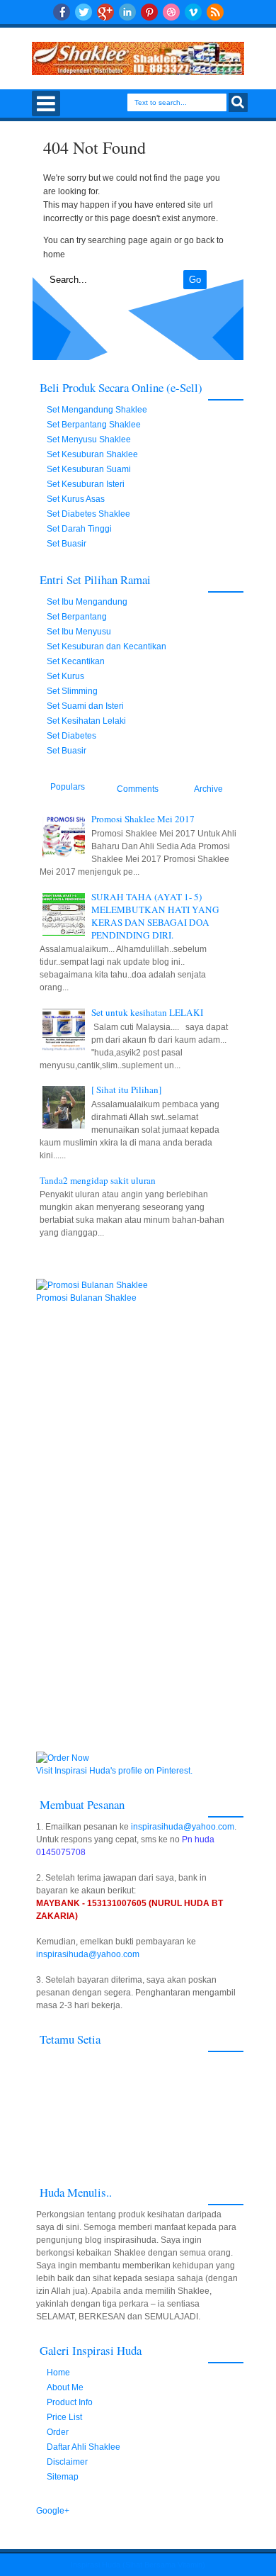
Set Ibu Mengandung (87, 602)
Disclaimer (67, 2462)
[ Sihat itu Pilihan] (126, 1090)
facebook (62, 12)
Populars (68, 787)
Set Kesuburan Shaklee (92, 454)
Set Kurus (65, 676)
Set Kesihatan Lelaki (86, 721)
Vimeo (193, 12)
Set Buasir (67, 544)
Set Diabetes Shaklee (88, 514)
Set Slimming (72, 691)
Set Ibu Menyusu (79, 632)
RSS (215, 12)
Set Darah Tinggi (79, 529)
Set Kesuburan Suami (89, 469)
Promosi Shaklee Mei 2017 (143, 819)
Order (58, 2432)
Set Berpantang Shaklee (94, 425)
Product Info (70, 2402)
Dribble (171, 12)
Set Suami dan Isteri (85, 706)
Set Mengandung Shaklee (97, 410)
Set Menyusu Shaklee (89, 439)
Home (58, 2373)
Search (238, 102)
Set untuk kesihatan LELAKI (147, 1012)
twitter (84, 12)
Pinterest (149, 12)
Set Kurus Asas (76, 499)
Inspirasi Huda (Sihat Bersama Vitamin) (138, 2565)
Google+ (105, 12)
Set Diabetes (71, 736)
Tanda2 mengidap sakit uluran (98, 1180)
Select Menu (46, 103)
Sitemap (63, 2477)
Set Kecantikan (76, 661)
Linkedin (127, 12)
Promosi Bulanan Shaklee (86, 1298)
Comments (138, 789)
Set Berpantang (77, 617)
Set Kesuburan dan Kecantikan (107, 646)
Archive (208, 789)
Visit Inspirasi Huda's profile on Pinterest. (114, 1771)
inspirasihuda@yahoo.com (183, 1827)
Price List (64, 2417)
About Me (65, 2387)
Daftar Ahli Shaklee (84, 2447)
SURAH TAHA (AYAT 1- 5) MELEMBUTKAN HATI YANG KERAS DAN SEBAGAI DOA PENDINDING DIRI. (155, 916)
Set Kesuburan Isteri (86, 484)
